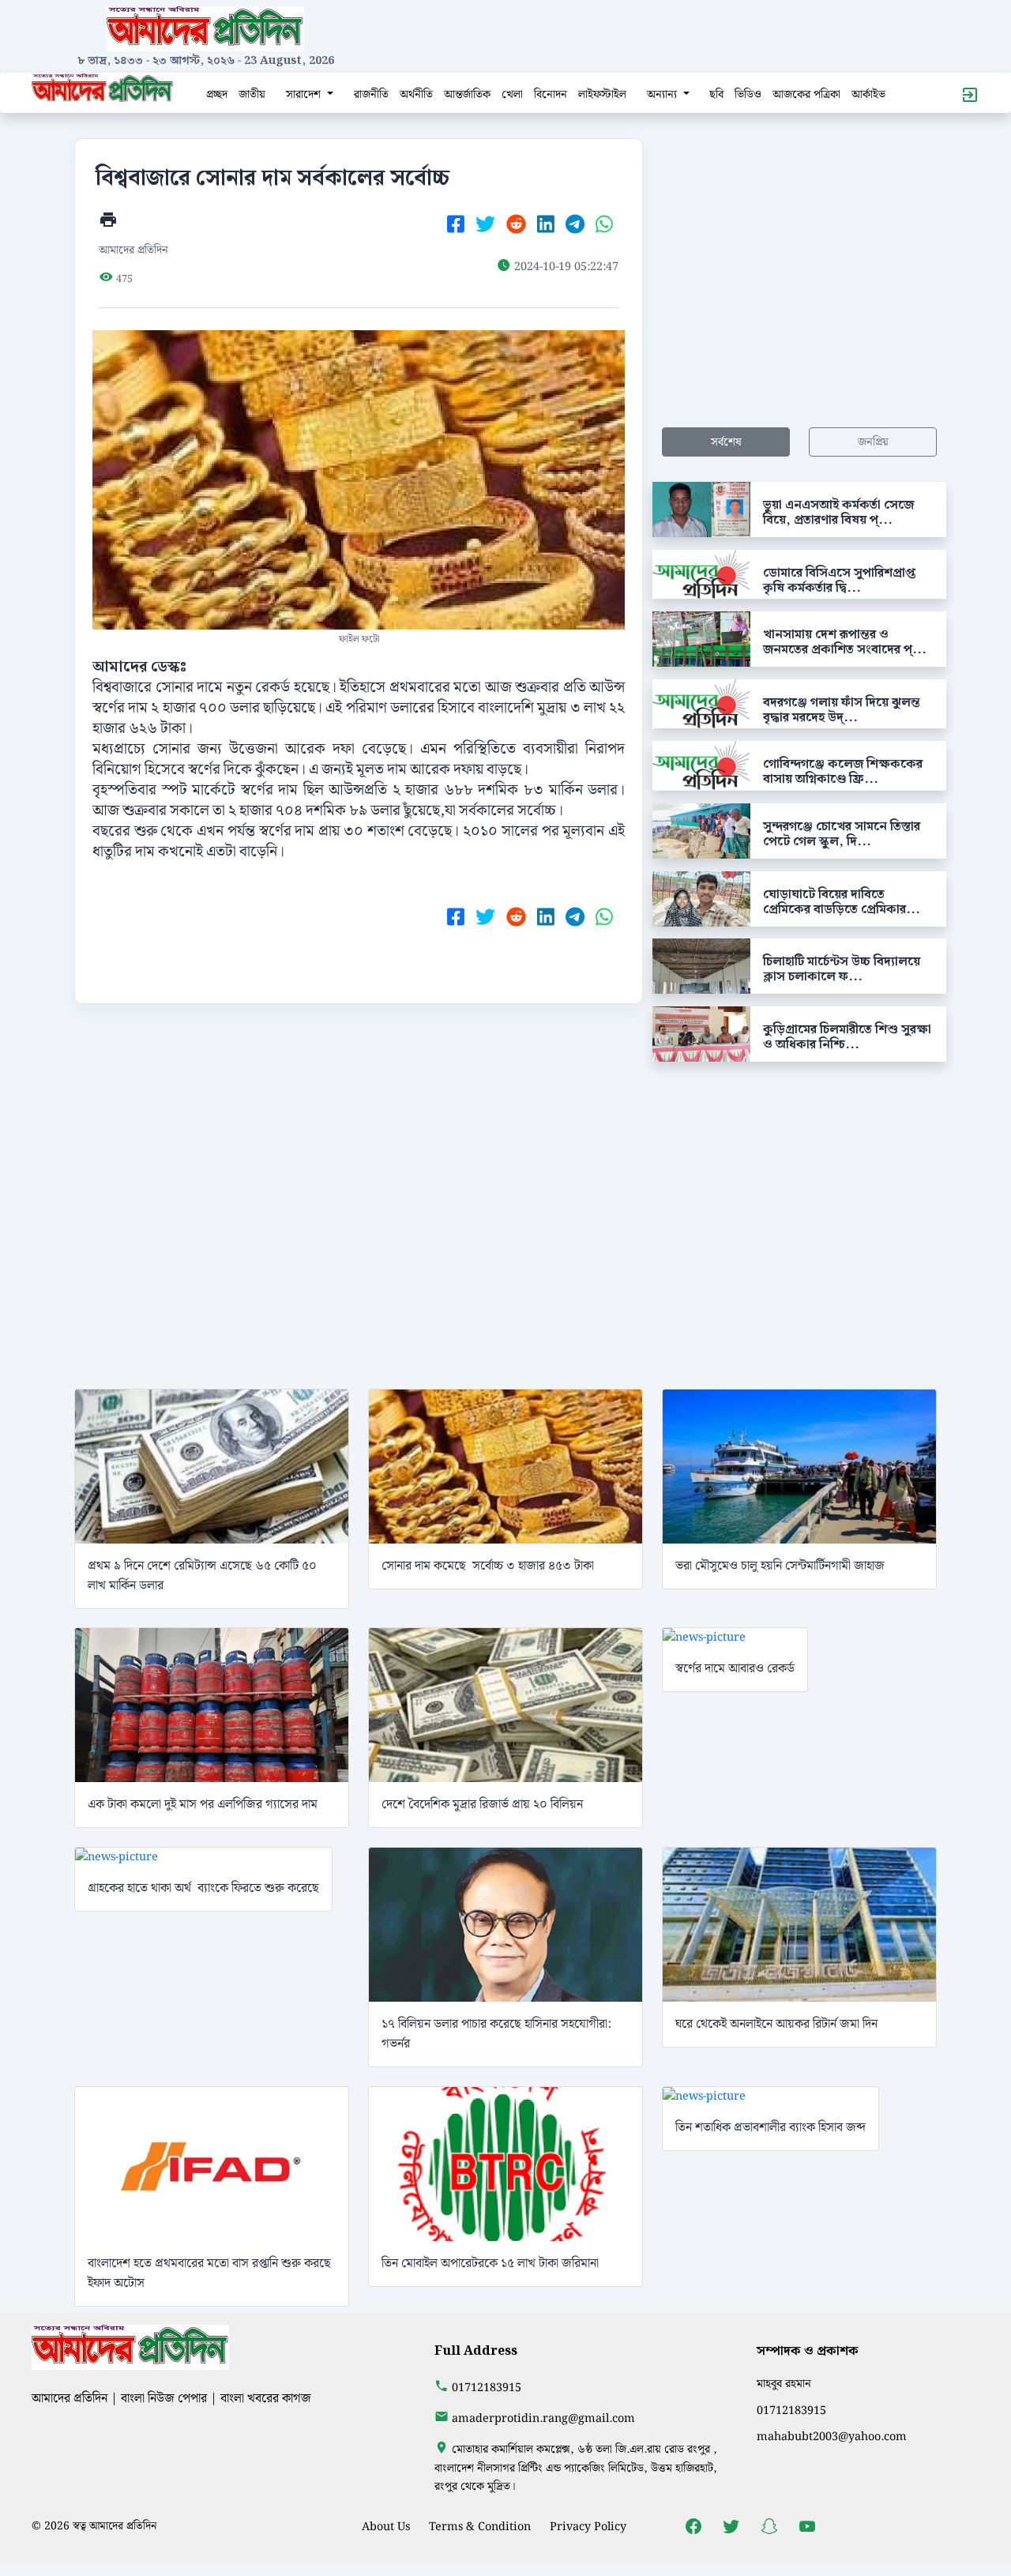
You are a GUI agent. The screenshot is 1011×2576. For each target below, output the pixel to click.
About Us (386, 2527)
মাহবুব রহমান (784, 2384)
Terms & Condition (480, 2527)
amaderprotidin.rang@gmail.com (543, 2418)
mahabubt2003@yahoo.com (832, 2437)
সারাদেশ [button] (305, 94)
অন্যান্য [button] (663, 94)
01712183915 (487, 2388)
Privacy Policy (588, 2527)
